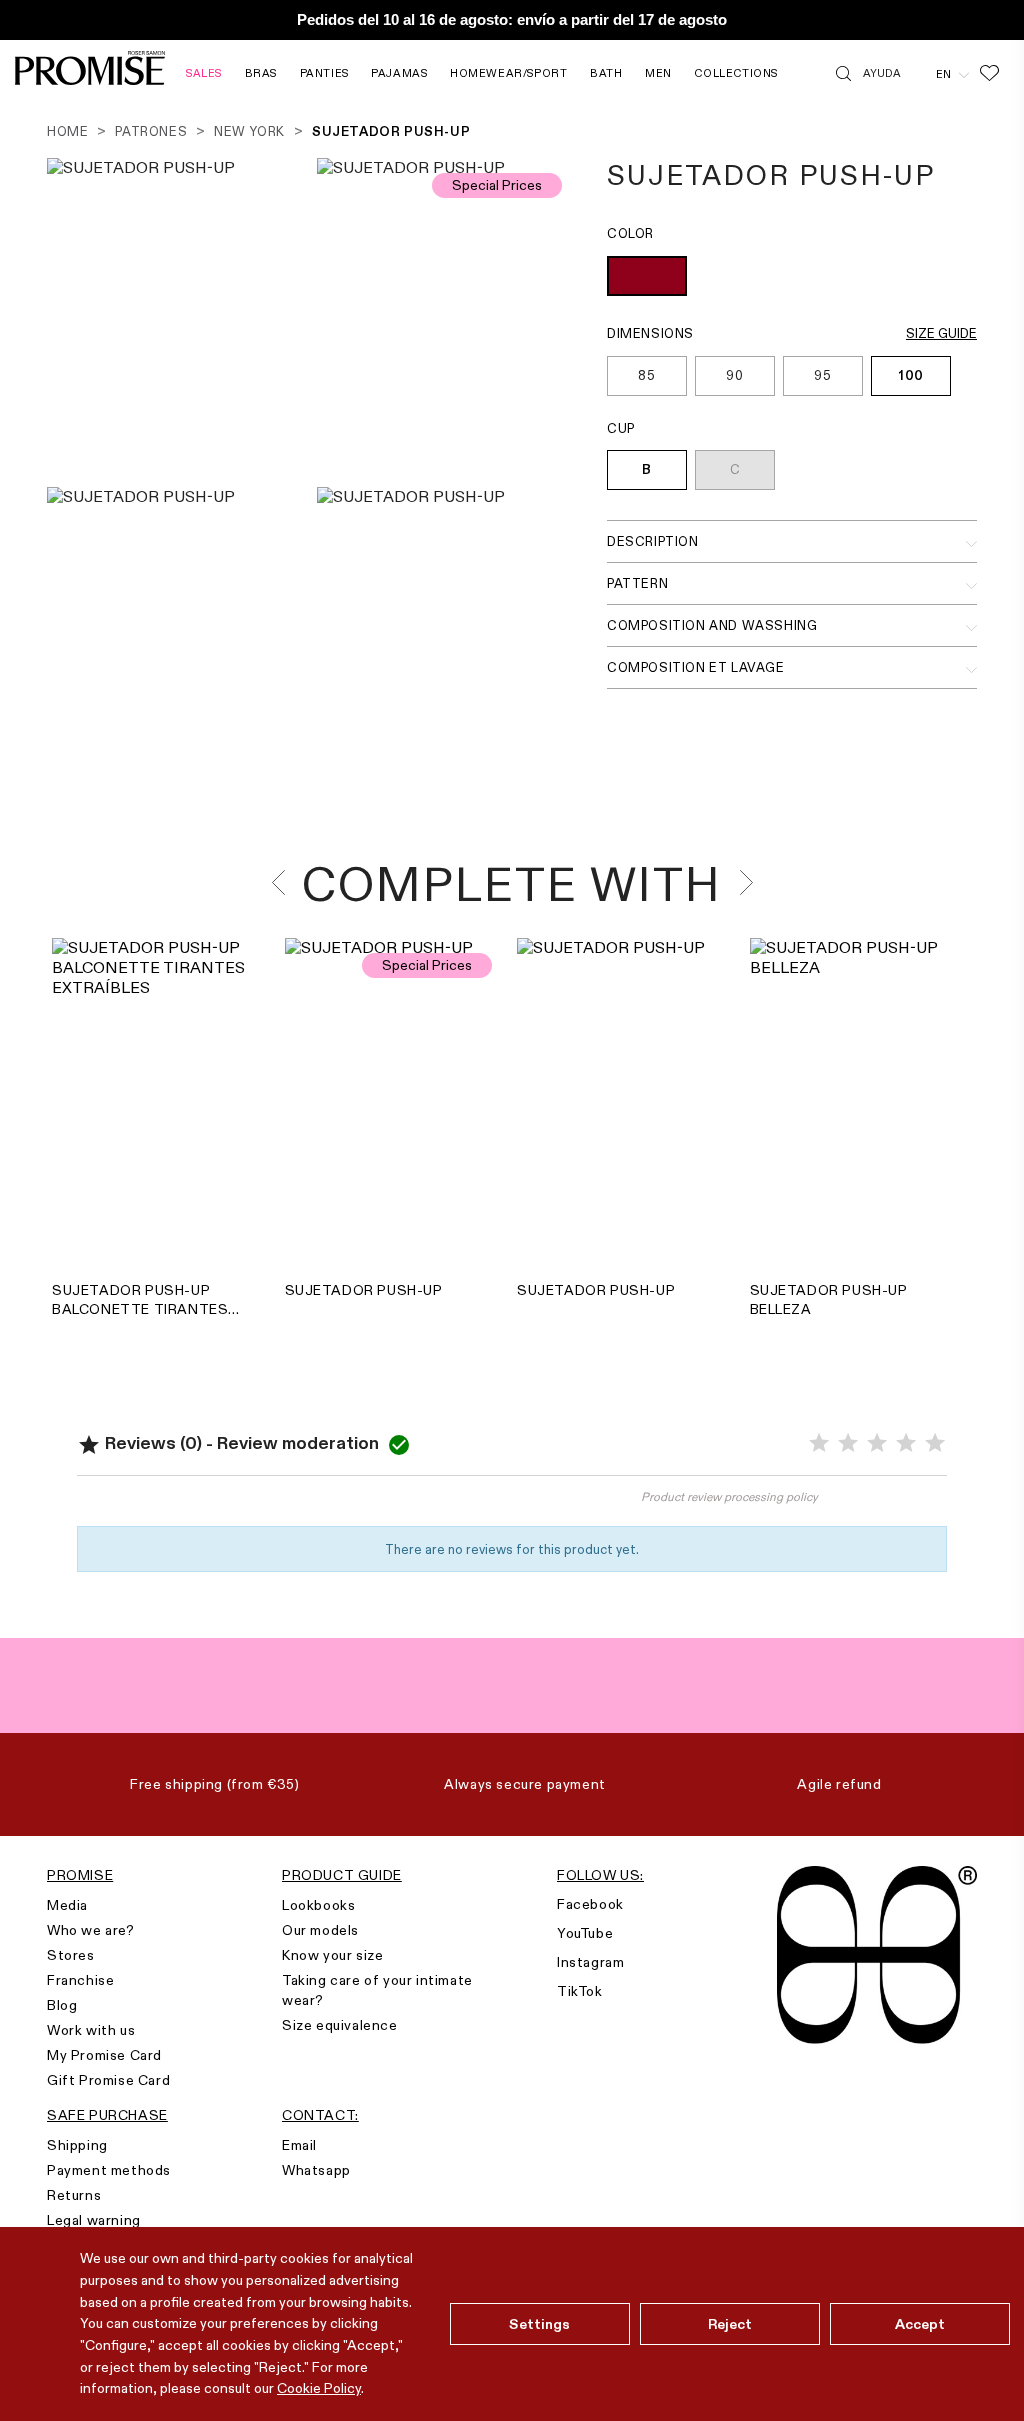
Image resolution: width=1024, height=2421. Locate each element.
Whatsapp (316, 2170)
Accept (920, 2324)
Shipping (77, 2145)
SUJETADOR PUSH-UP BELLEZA (829, 1299)
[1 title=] (819, 1443)
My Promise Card (104, 2055)
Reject (730, 2324)
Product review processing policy (729, 1496)
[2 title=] (848, 1443)
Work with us (91, 2030)
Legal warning (94, 2220)
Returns (74, 2195)
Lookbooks (318, 1905)
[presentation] (284, 882)
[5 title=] (935, 1443)
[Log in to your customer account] (918, 73)
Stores (71, 1955)
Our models (320, 1930)
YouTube (585, 1933)
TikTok (580, 1991)
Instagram (590, 1962)
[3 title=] (877, 1443)
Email (299, 2145)
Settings (539, 2324)
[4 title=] (906, 1443)
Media (67, 1905)
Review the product (294, 1507)
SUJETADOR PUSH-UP (364, 1290)
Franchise (80, 1980)
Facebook (590, 1904)
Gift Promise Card (108, 2080)
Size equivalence (340, 2025)
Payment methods (109, 2170)
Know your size (332, 1955)
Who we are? (91, 1930)
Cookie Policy (319, 2388)
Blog (62, 2005)
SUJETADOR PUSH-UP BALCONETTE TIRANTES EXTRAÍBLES (140, 1300)
